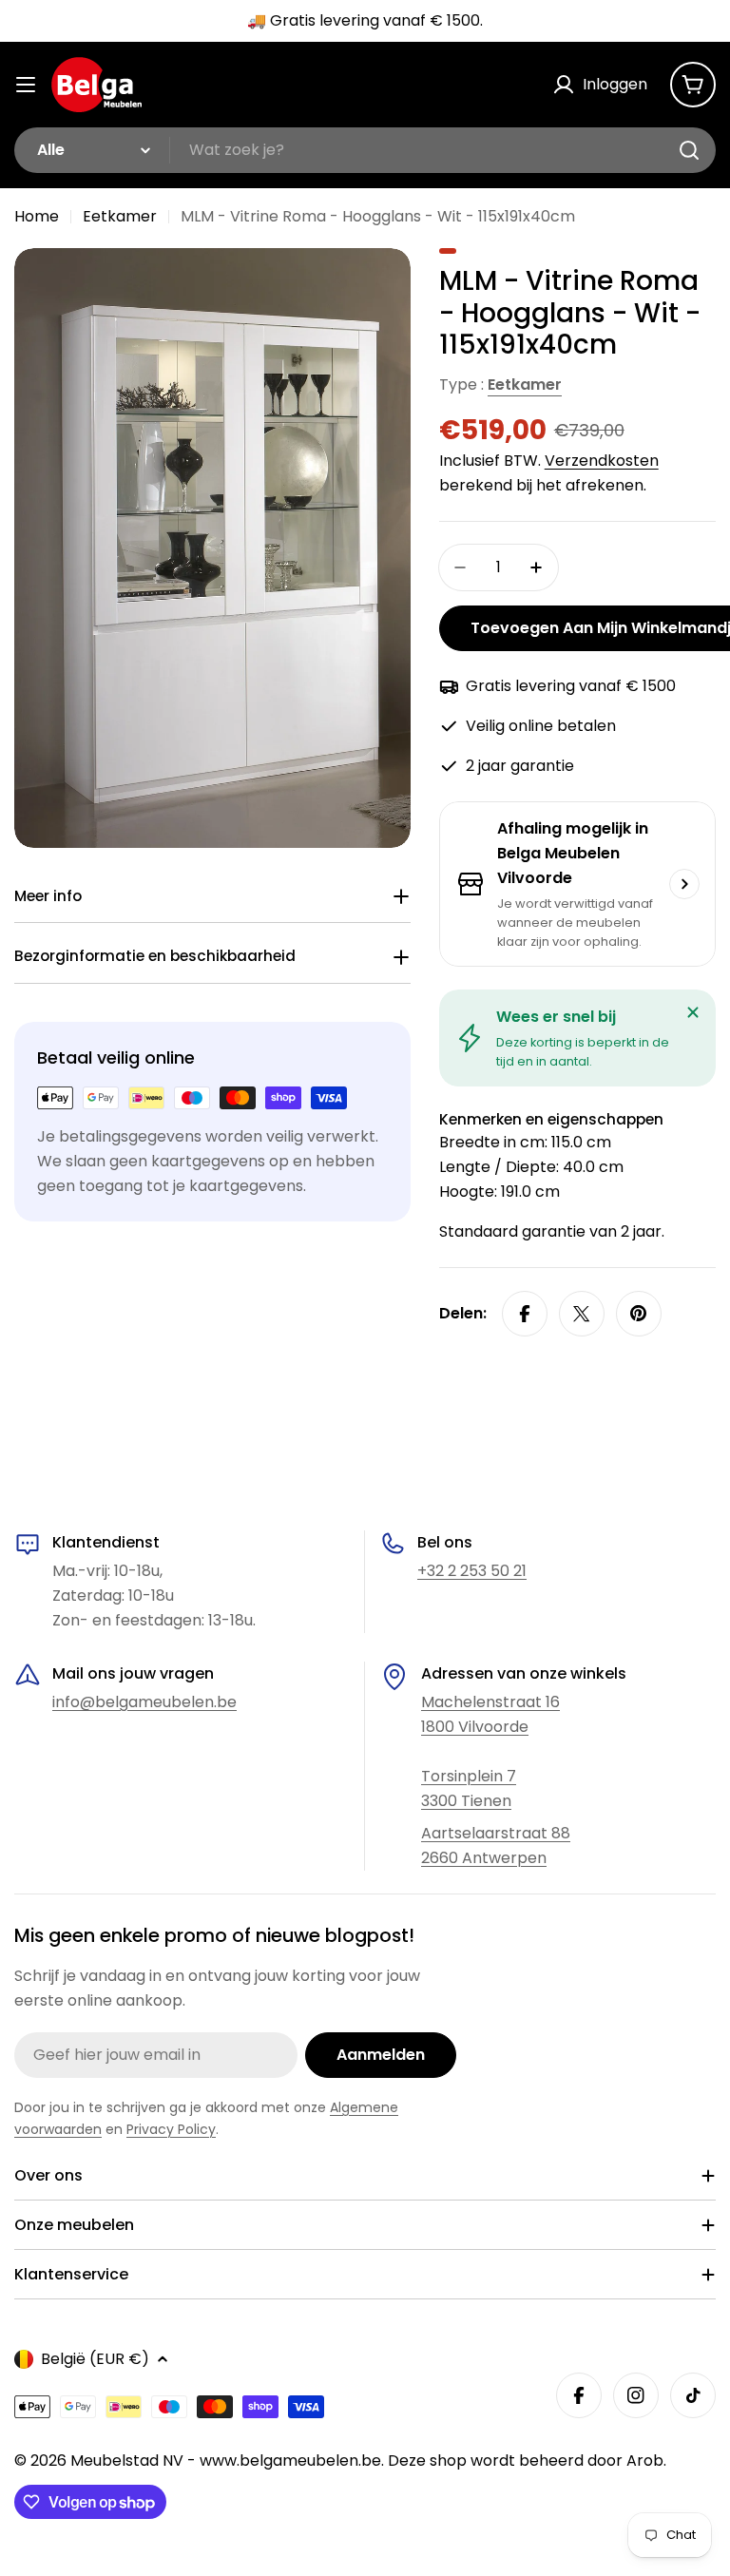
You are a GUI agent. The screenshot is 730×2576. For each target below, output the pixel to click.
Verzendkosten (602, 461)
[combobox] (365, 150)
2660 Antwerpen (484, 1858)
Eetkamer (120, 216)
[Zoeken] (689, 150)
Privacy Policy (171, 2129)
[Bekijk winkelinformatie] (684, 884)
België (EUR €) (95, 2359)
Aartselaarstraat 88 (496, 1833)
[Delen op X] (582, 1314)
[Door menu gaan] (26, 85)
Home (37, 216)
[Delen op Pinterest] (639, 1314)
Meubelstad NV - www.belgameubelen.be (226, 2461)
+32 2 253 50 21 (472, 1571)
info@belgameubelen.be (144, 1702)
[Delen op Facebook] (525, 1314)
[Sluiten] (693, 1012)
